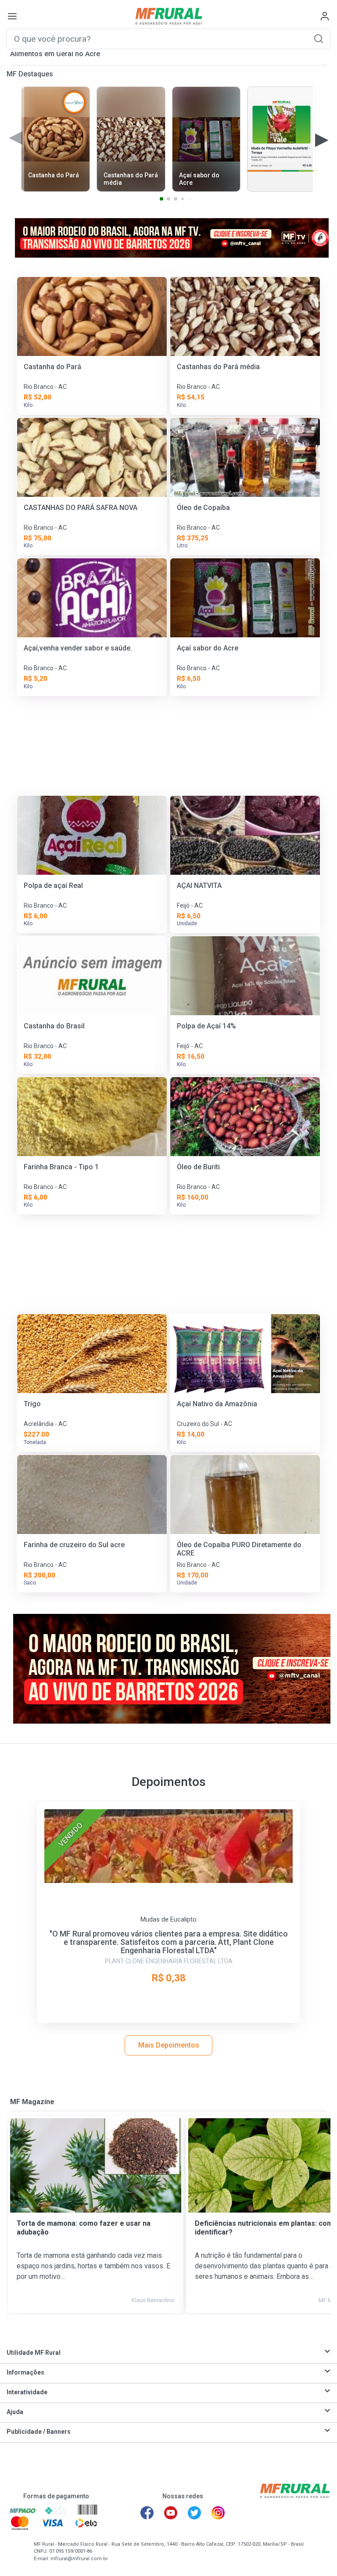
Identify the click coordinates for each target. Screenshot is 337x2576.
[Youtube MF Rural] (171, 2513)
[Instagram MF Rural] (218, 2513)
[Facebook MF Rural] (147, 2513)
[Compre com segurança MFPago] (23, 2510)
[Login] (325, 16)
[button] (319, 38)
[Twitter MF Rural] (194, 2513)
